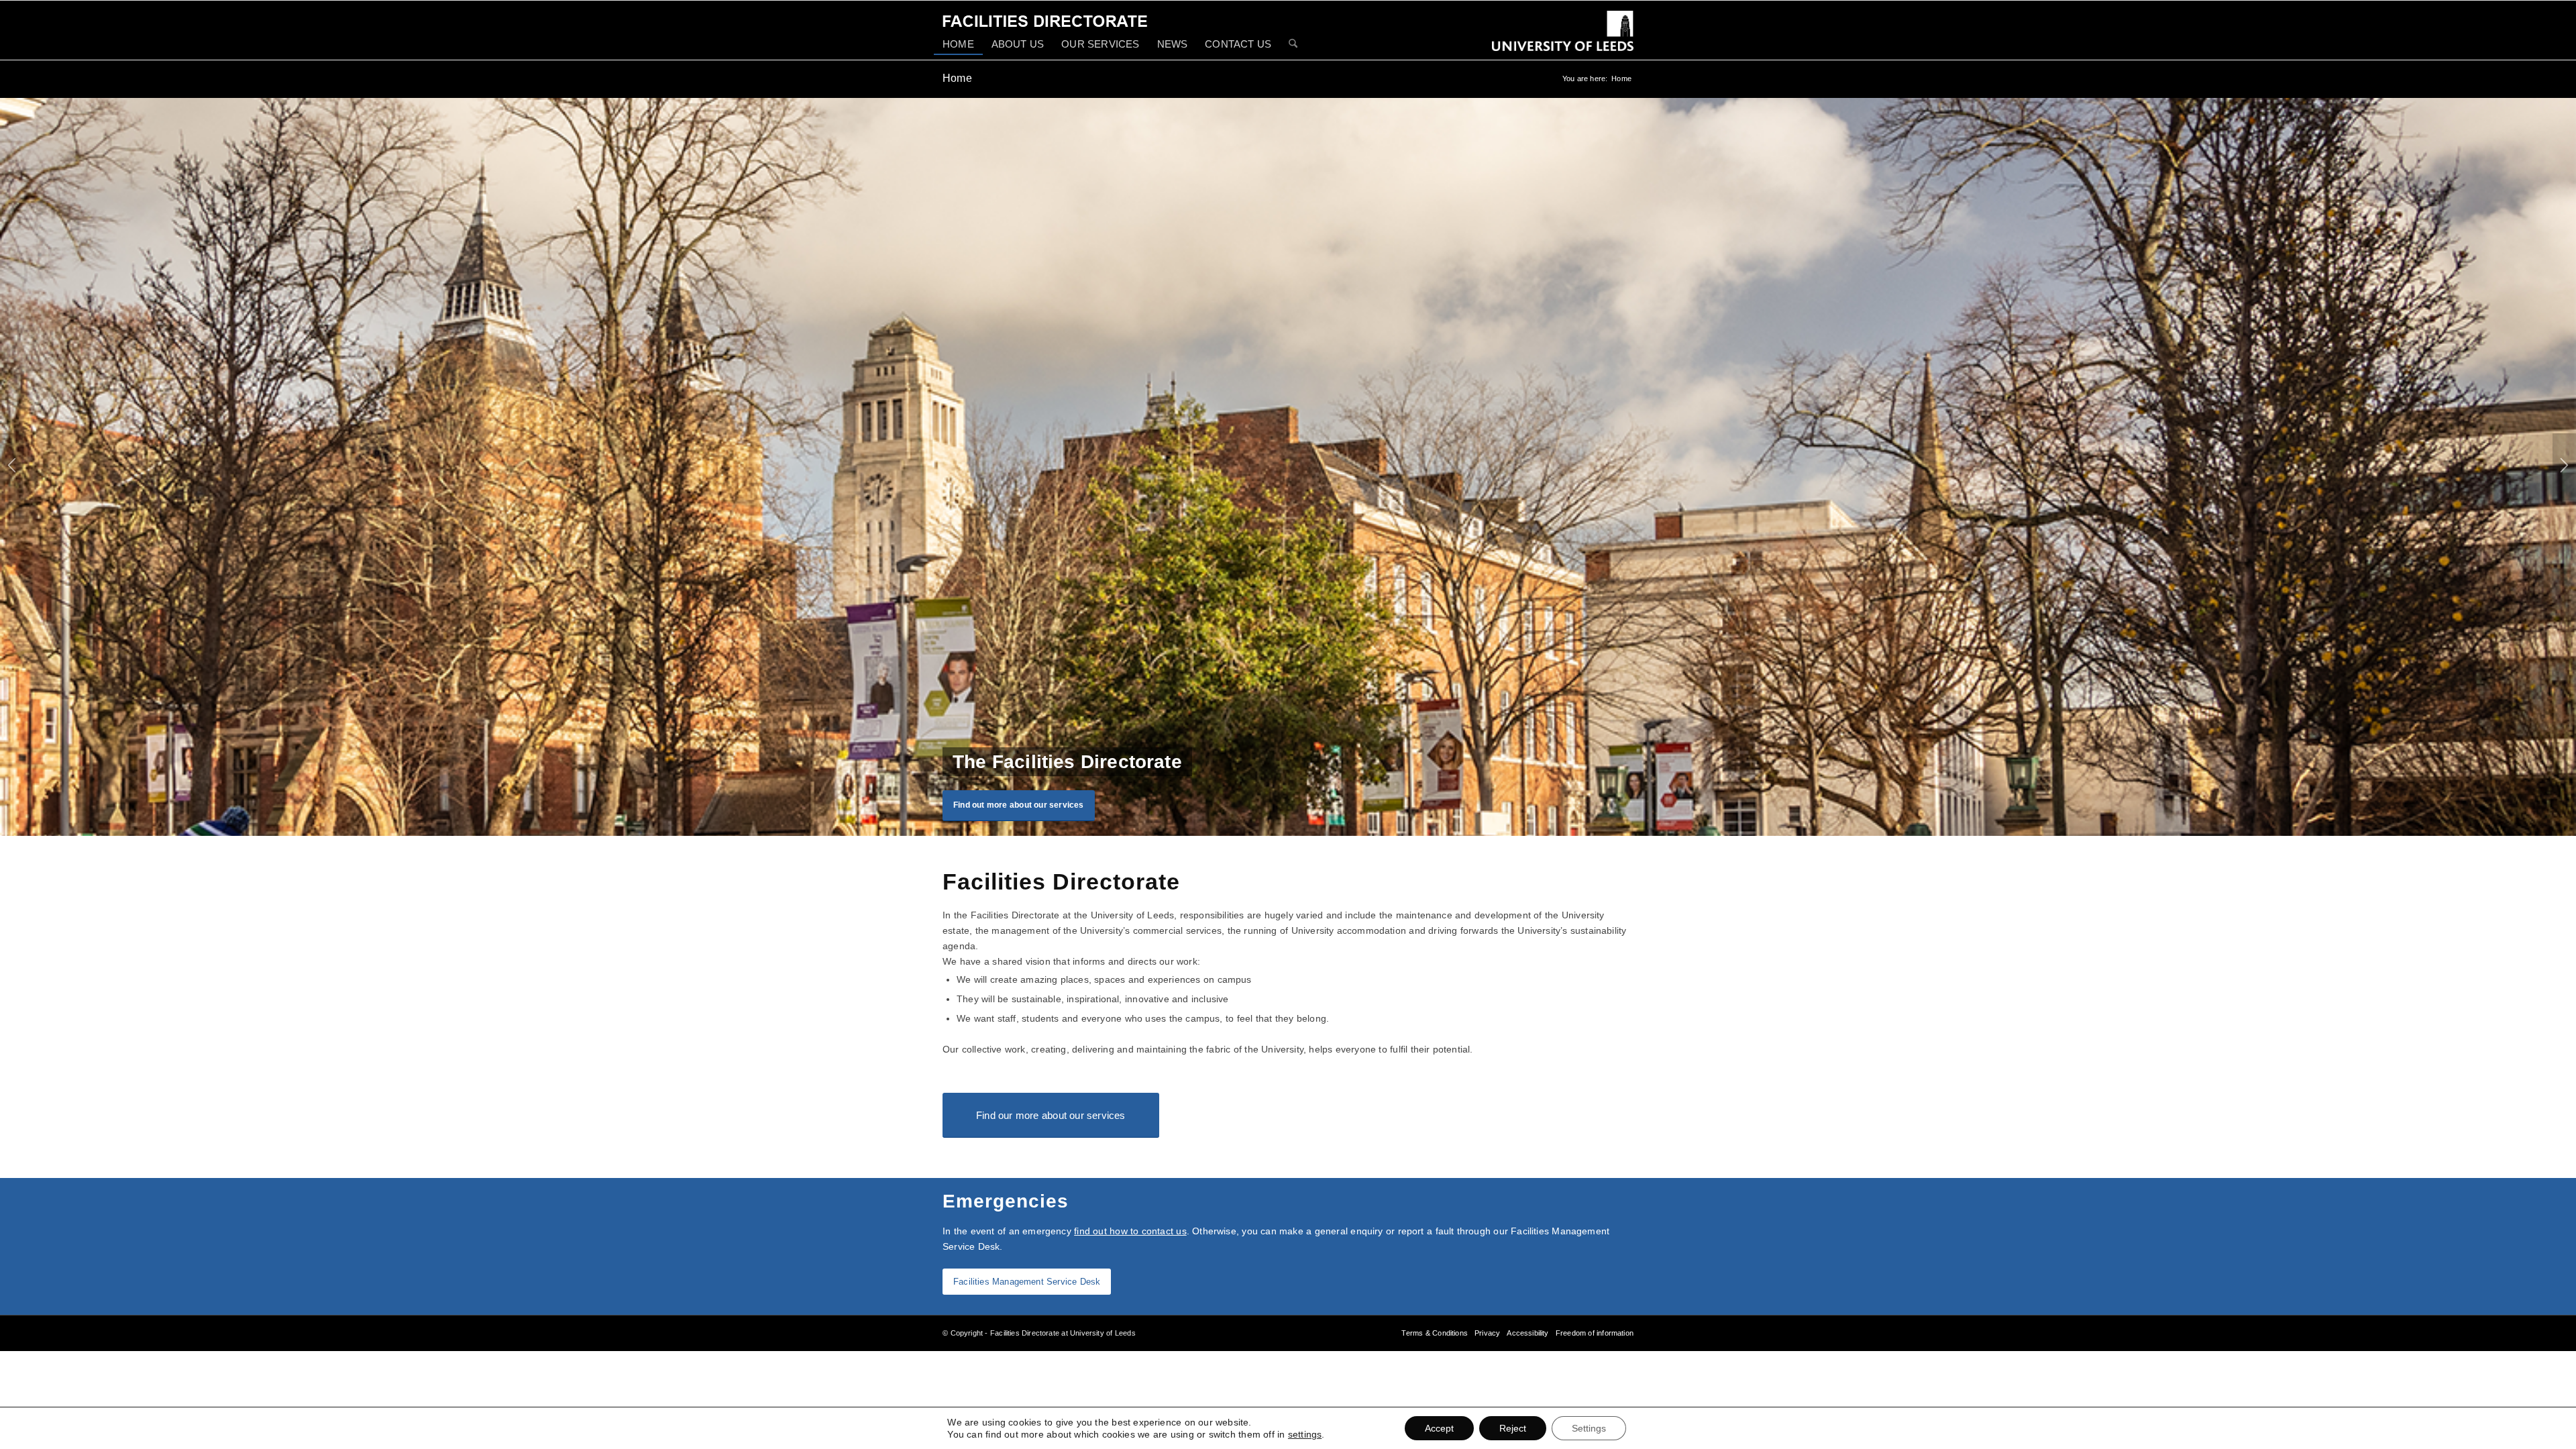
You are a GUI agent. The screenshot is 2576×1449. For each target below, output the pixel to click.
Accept (1439, 1428)
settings (1305, 1434)
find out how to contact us (1130, 1231)
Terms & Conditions (1434, 1333)
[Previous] (12, 467)
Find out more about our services (1019, 805)
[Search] (1293, 45)
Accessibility (1527, 1333)
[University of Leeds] (1563, 40)
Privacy (1487, 1333)
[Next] (2564, 467)
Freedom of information (1595, 1333)
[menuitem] (958, 44)
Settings (1589, 1428)
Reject (1513, 1428)
